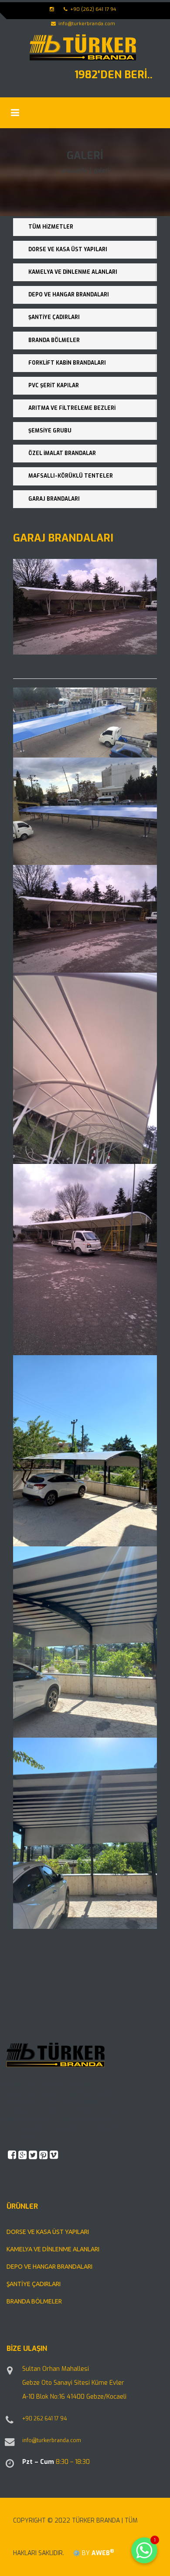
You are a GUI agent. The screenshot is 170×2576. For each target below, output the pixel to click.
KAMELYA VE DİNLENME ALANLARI (73, 272)
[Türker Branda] (83, 47)
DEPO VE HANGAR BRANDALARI (69, 295)
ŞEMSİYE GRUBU (50, 431)
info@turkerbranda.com (52, 2440)
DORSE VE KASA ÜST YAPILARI (68, 249)
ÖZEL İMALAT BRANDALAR (62, 453)
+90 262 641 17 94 (44, 2419)
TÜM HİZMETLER (51, 227)
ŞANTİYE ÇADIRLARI (54, 317)
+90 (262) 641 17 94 (92, 9)
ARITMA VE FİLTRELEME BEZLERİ (72, 408)
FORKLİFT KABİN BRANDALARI (67, 363)
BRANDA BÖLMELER (54, 340)
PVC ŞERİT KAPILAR (54, 386)
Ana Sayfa (74, 170)
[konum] (11, 2375)
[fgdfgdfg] (11, 2424)
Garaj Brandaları (54, 499)
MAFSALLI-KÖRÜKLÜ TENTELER (71, 476)
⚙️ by (92, 2553)
